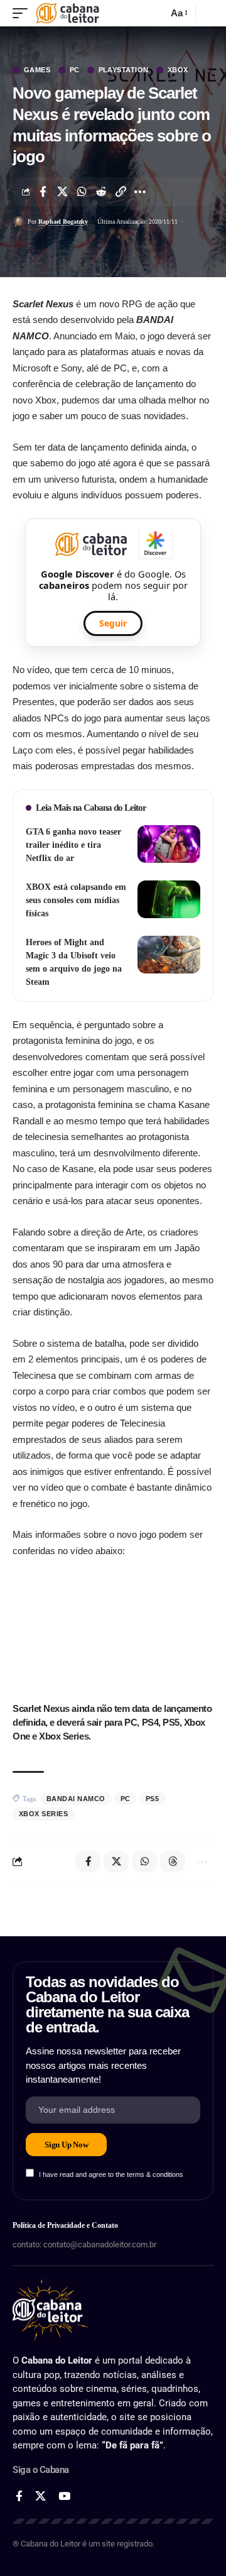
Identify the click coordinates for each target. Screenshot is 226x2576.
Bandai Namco (76, 1799)
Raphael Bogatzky (63, 222)
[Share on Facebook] (43, 192)
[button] (23, 13)
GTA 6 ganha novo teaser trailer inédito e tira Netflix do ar (73, 845)
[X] (40, 2497)
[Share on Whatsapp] (82, 192)
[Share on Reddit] (101, 192)
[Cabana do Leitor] (67, 13)
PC (75, 70)
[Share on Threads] (173, 1861)
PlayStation (124, 70)
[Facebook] (19, 2497)
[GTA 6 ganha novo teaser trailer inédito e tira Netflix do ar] (169, 844)
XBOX (178, 70)
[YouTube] (64, 2497)
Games (37, 70)
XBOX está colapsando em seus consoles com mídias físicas (76, 900)
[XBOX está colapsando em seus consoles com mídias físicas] (169, 899)
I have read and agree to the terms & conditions (111, 2174)
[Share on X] (62, 192)
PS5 (153, 1799)
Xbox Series (44, 1814)
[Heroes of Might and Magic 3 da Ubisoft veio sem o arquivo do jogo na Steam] (169, 955)
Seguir (113, 623)
